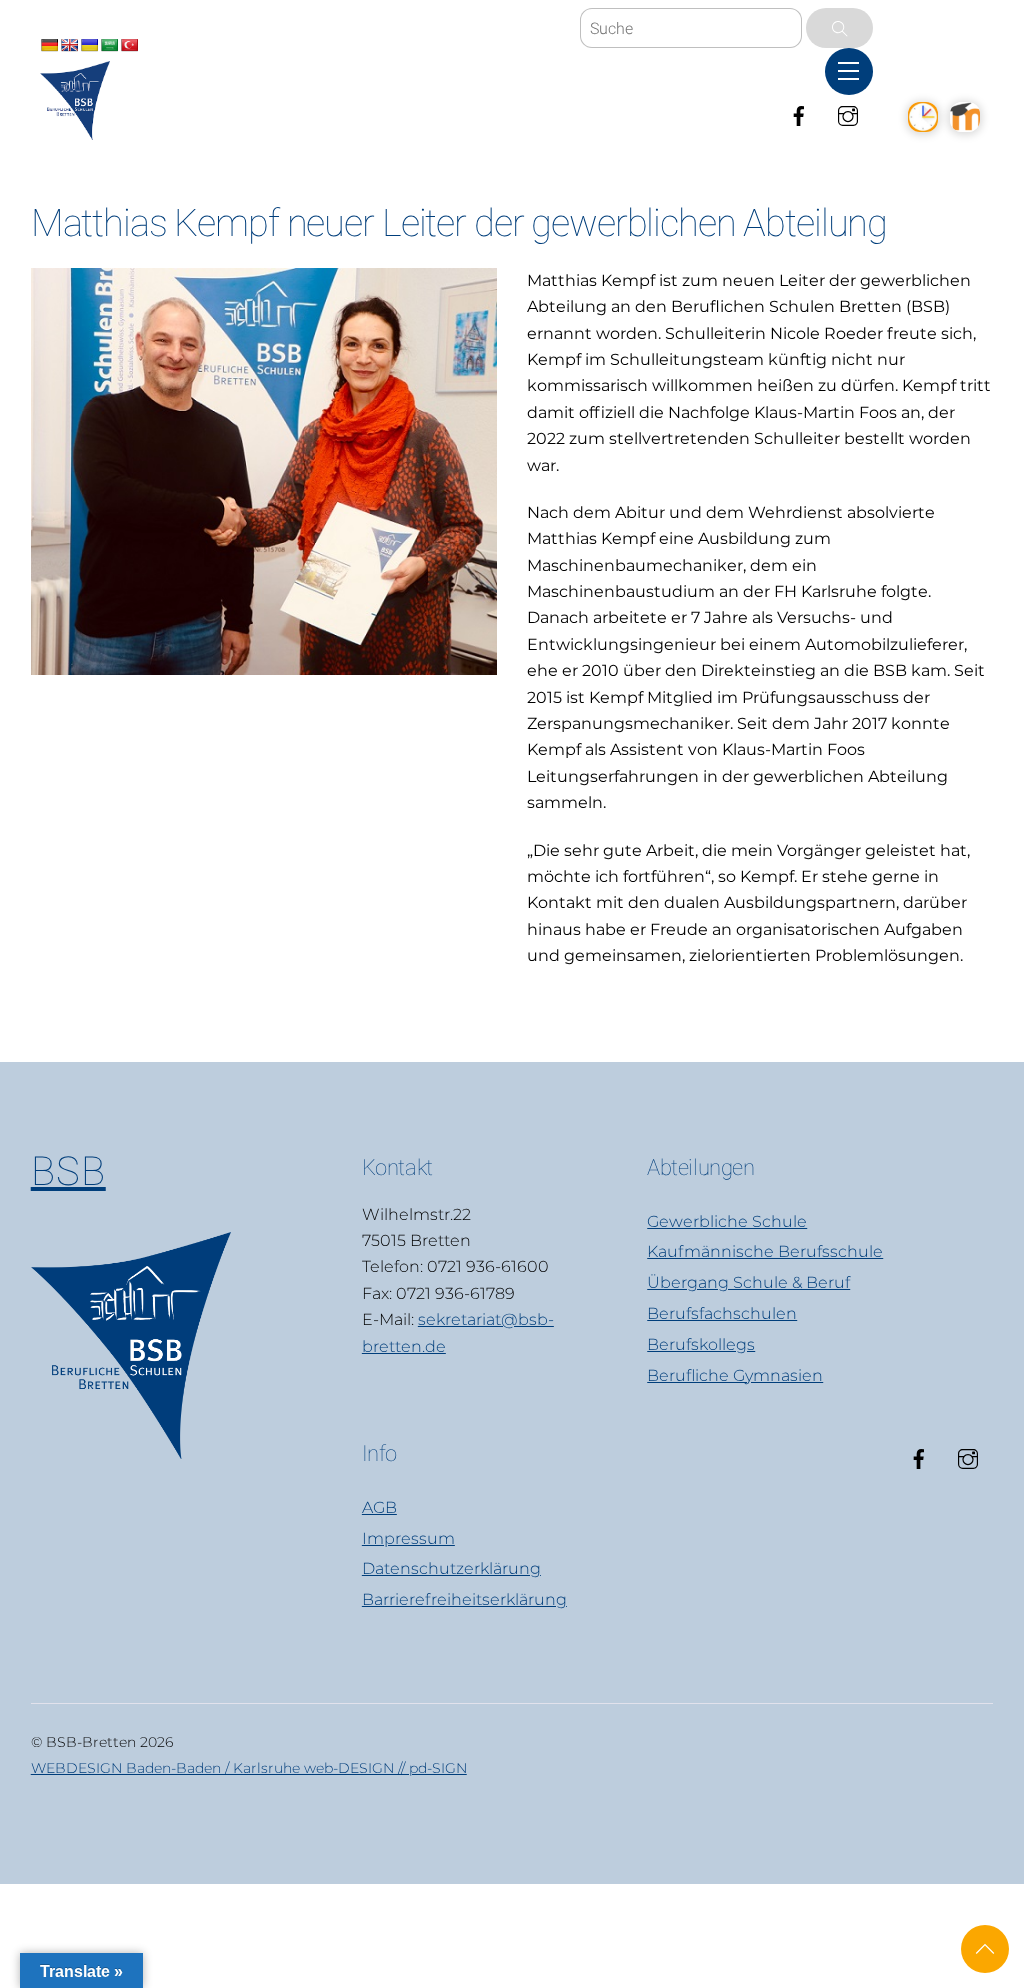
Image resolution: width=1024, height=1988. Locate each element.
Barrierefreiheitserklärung (464, 1599)
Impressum (408, 1538)
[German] (49, 45)
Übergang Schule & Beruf (748, 1282)
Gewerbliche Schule (727, 1221)
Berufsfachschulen (722, 1313)
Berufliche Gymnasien (735, 1375)
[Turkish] (129, 45)
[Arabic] (109, 45)
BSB (68, 1171)
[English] (69, 45)
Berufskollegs (701, 1344)
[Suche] (839, 28)
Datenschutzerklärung (451, 1568)
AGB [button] (379, 1507)
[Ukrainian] (89, 45)
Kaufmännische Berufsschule (765, 1251)
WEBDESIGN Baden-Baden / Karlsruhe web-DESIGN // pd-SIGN (249, 1768)
